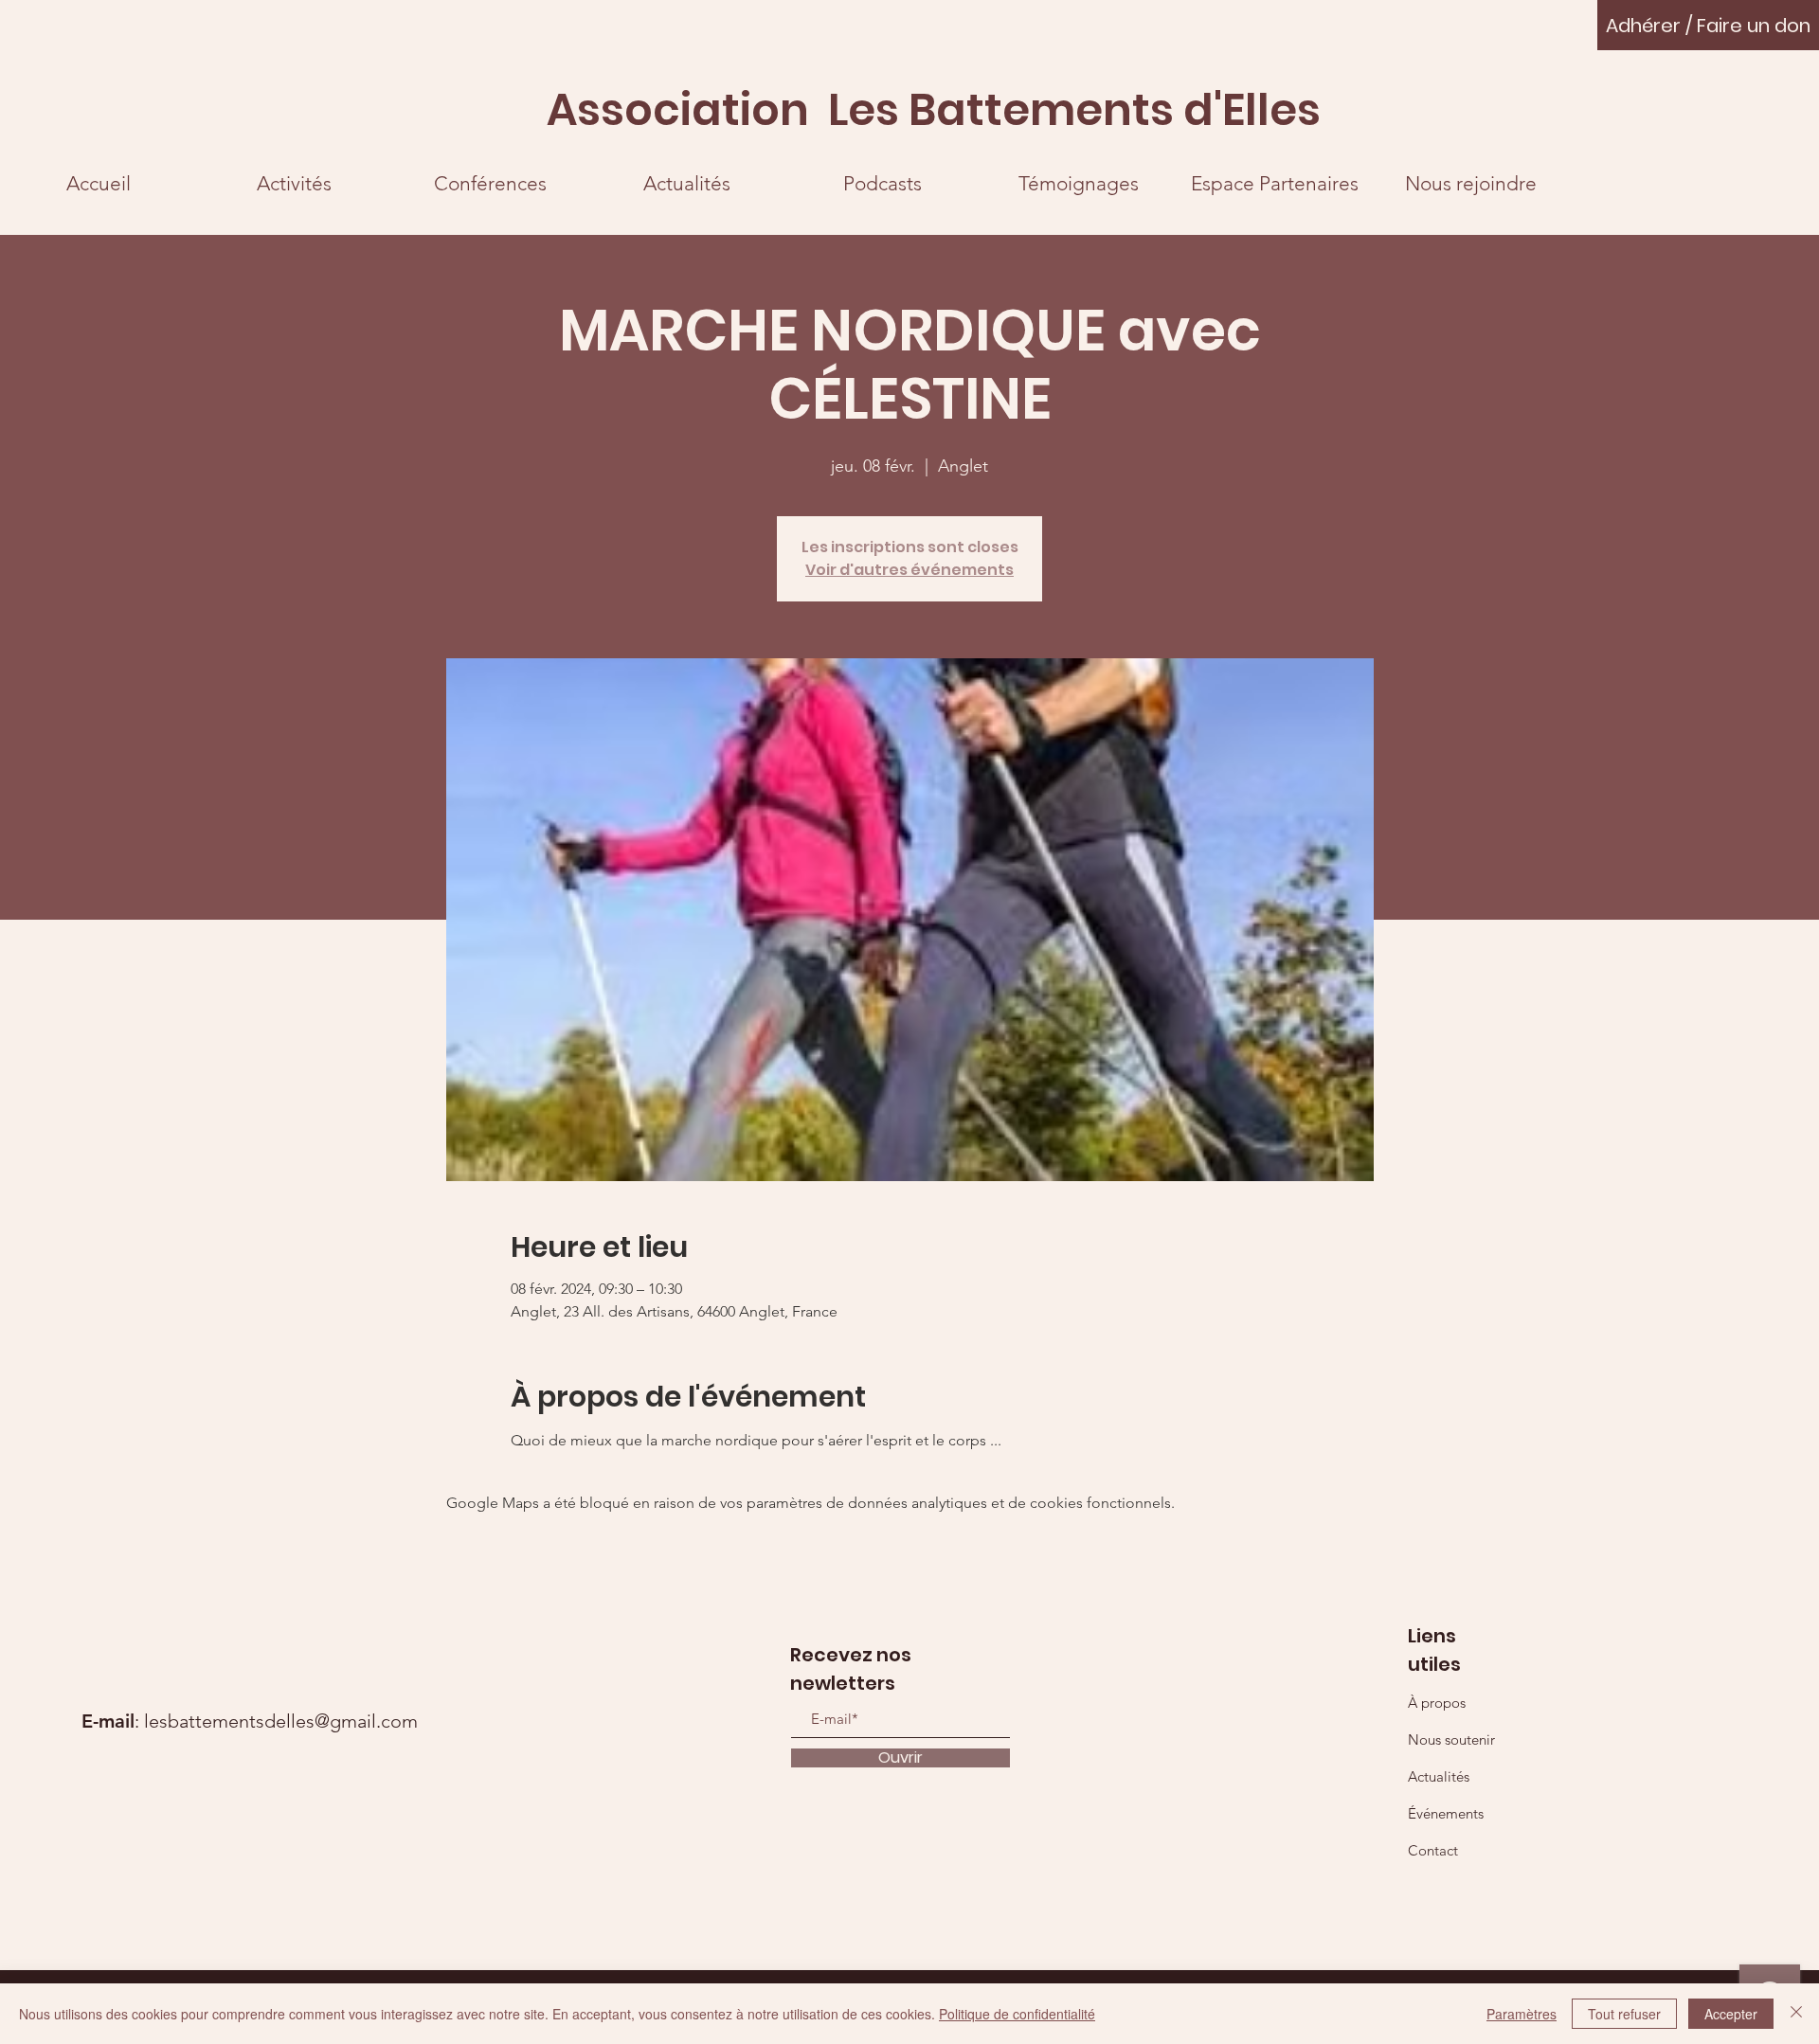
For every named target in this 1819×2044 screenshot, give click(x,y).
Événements (1446, 1813)
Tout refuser (1624, 2014)
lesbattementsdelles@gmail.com (281, 1721)
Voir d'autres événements (909, 570)
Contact (1433, 1850)
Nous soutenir (1451, 1739)
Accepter (1731, 2014)
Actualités (1439, 1776)
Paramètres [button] (1522, 2014)
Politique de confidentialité (1017, 2014)
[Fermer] (1796, 2014)
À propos (1437, 1703)
